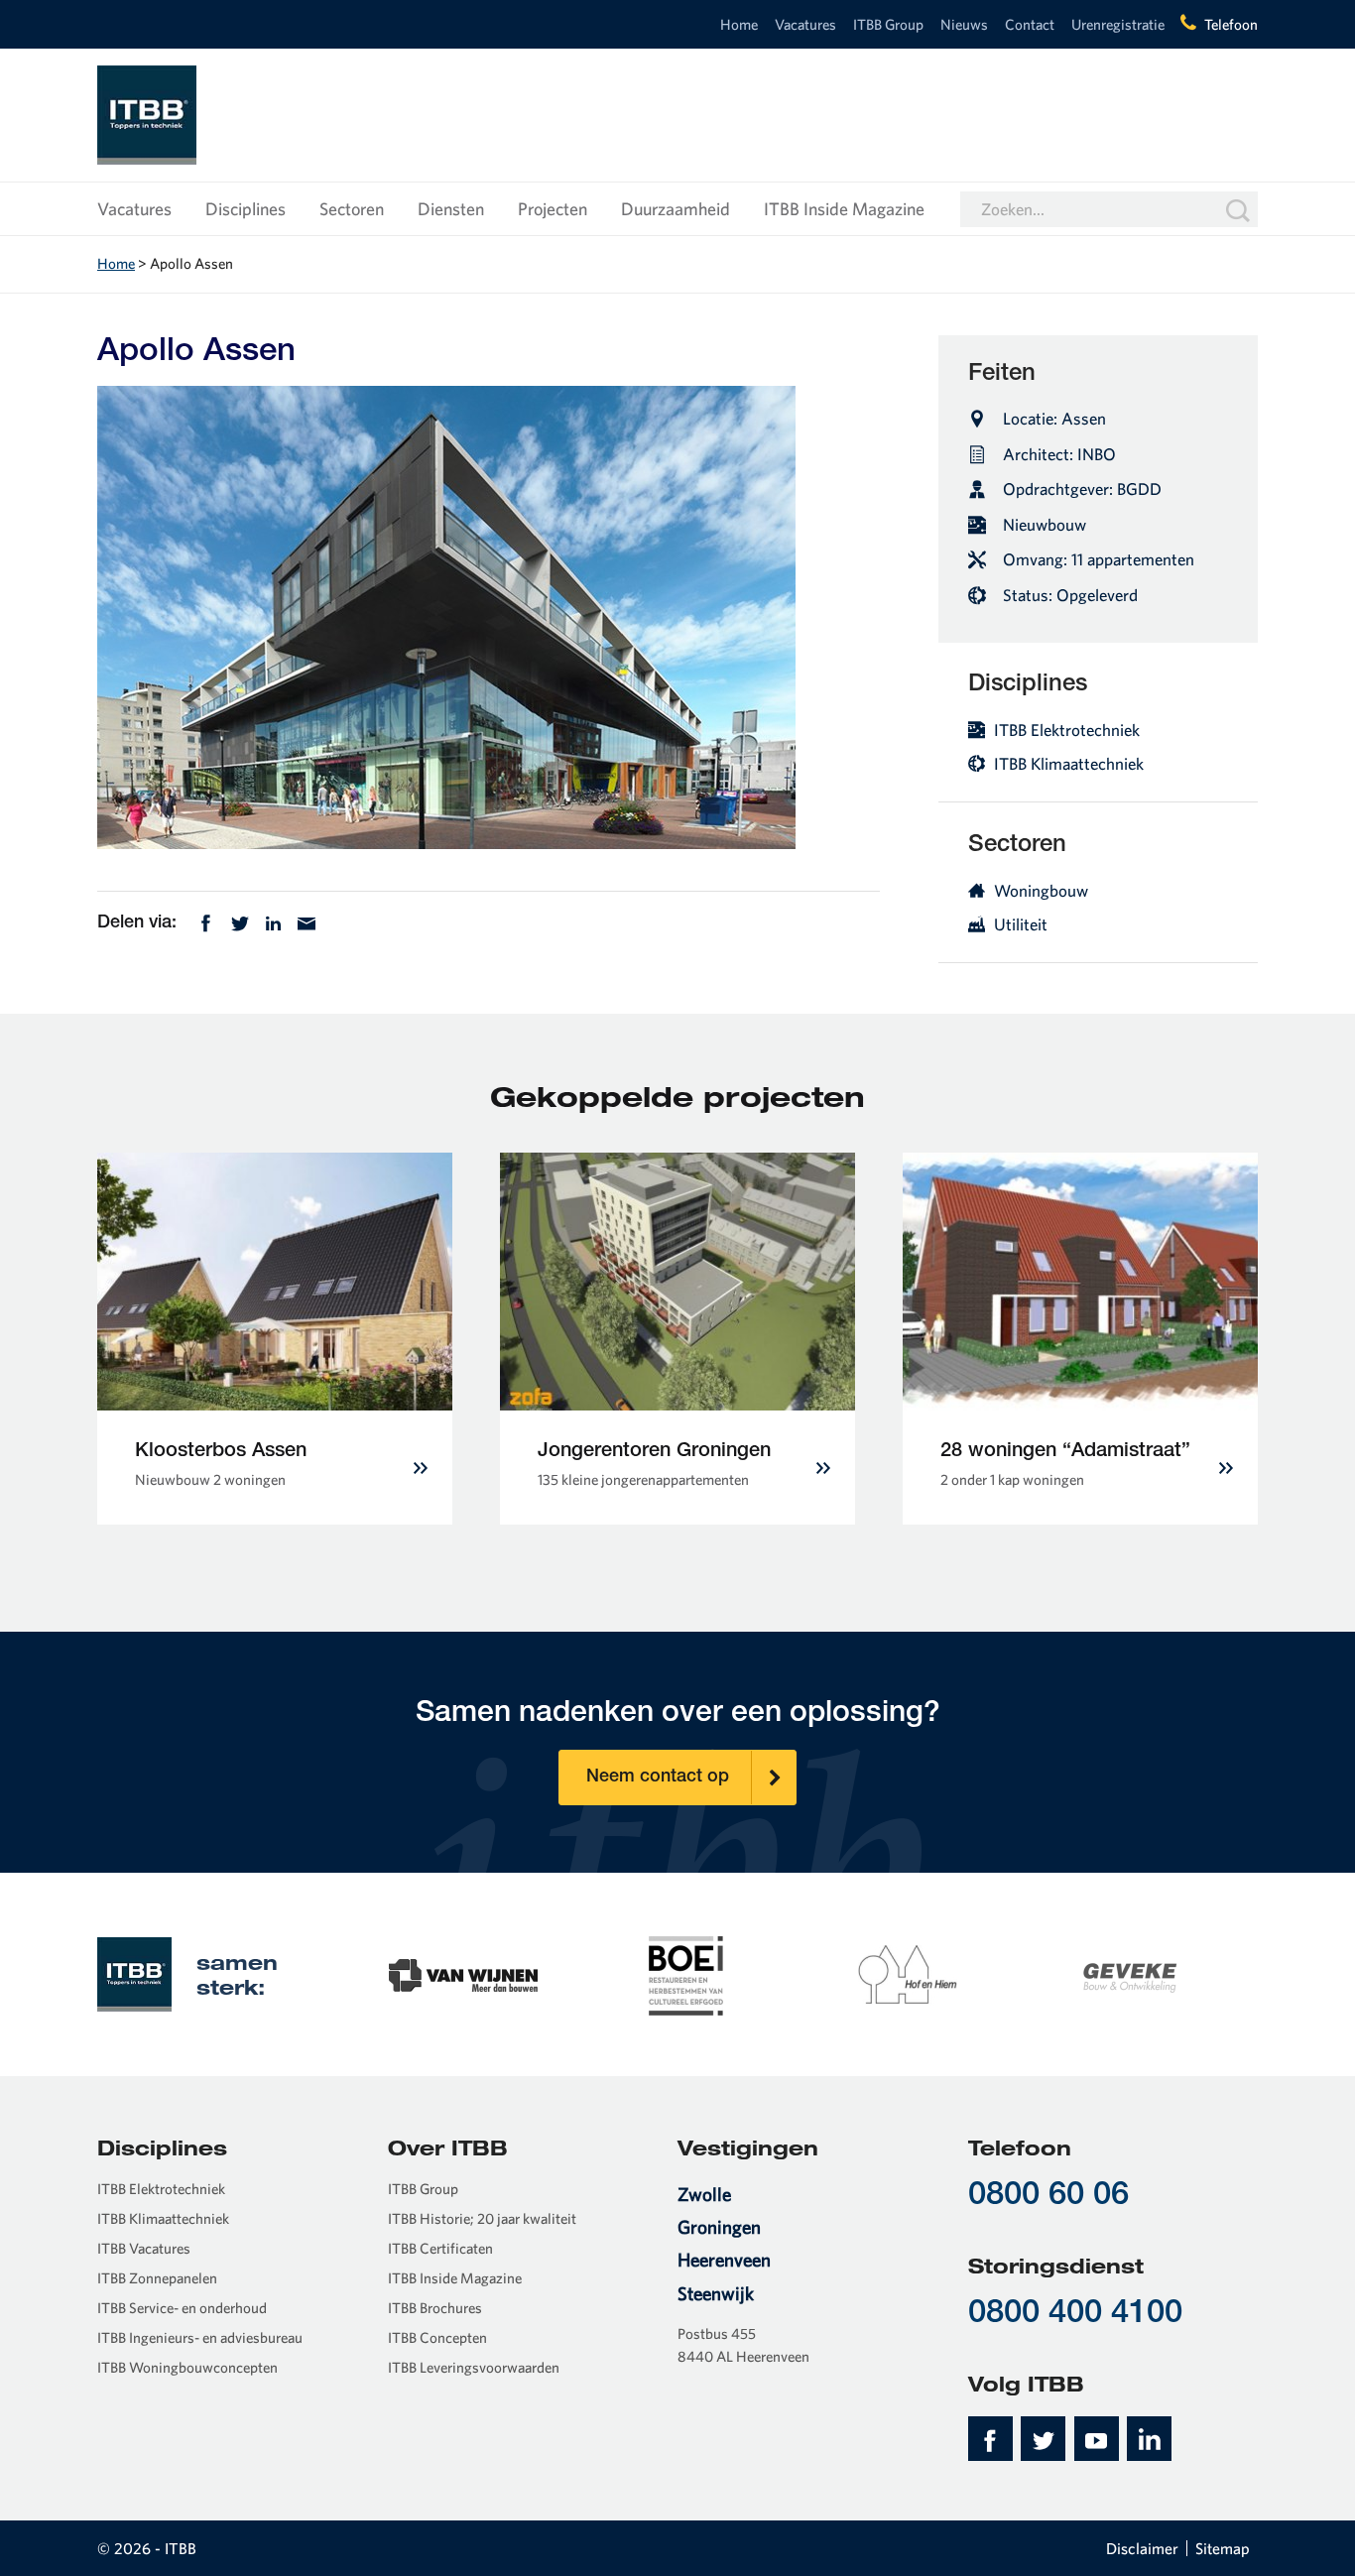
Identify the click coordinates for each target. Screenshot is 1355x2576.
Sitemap (1223, 2548)
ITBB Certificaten (440, 2248)
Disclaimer (1142, 2548)
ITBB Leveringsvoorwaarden (474, 2367)
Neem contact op (658, 1778)
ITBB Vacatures (144, 2248)
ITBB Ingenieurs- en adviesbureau (200, 2337)
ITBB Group (888, 24)
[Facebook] (206, 921)
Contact (1030, 24)
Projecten (553, 209)
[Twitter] (240, 921)
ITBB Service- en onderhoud (182, 2308)
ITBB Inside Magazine (844, 209)
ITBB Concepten (437, 2337)
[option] (463, 1974)
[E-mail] (307, 921)
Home (739, 24)
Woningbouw (1041, 890)
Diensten (451, 209)
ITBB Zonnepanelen (157, 2278)
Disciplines (246, 209)
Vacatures (805, 24)
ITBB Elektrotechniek (1067, 730)
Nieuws (964, 24)
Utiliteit (1021, 924)
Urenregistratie (1118, 24)
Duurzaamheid (676, 209)
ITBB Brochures (435, 2308)
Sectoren (352, 209)
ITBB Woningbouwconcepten (187, 2367)
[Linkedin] (273, 921)
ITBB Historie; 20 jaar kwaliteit (482, 2218)
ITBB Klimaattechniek (1069, 763)
